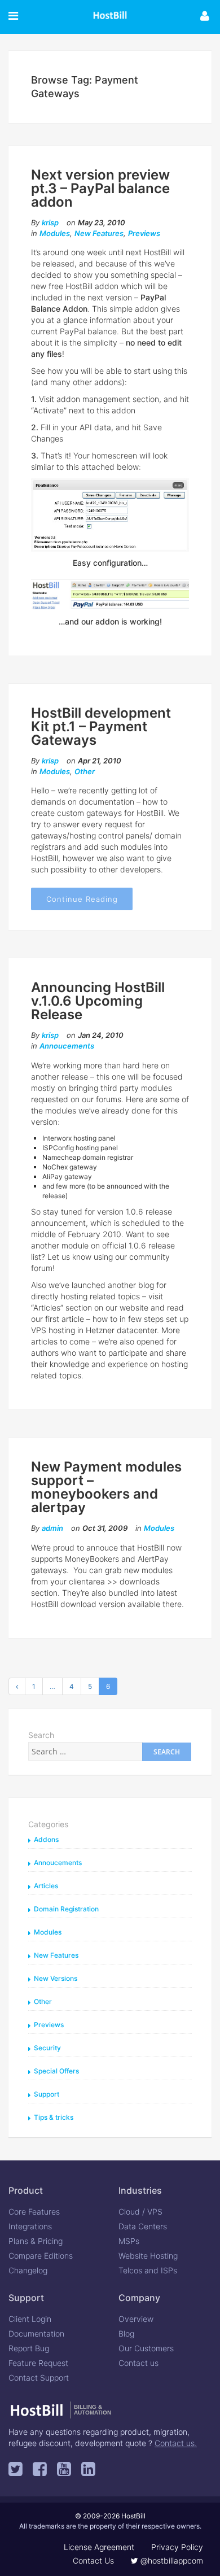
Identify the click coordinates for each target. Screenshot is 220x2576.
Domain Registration (66, 1909)
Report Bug (29, 2348)
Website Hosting (148, 2256)
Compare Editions (41, 2256)
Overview (136, 2319)
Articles (46, 1886)
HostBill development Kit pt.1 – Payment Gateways (101, 726)
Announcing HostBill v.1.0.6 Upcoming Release (98, 1001)
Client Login (30, 2319)
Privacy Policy (177, 2547)
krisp (50, 222)
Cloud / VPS (140, 2212)
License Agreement (99, 2547)
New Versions (56, 1978)
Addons (46, 1839)
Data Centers (143, 2226)
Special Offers (56, 2071)
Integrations (30, 2226)
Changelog (28, 2270)
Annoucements (67, 1046)
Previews (144, 233)
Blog (126, 2333)
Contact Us (93, 2560)
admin (52, 1528)
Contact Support (39, 2378)
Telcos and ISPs (148, 2270)
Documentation (36, 2333)
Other (85, 771)
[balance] (110, 515)
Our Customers (146, 2348)
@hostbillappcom (171, 2560)
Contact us (138, 2363)
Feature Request (38, 2363)
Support (47, 2094)
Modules (55, 233)
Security (47, 2048)
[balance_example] (110, 592)
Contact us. (176, 2443)
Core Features (34, 2212)
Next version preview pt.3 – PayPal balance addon (100, 188)
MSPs (129, 2241)
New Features (99, 233)
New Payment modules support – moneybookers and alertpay (106, 1487)
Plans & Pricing (36, 2241)
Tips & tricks (54, 2117)
